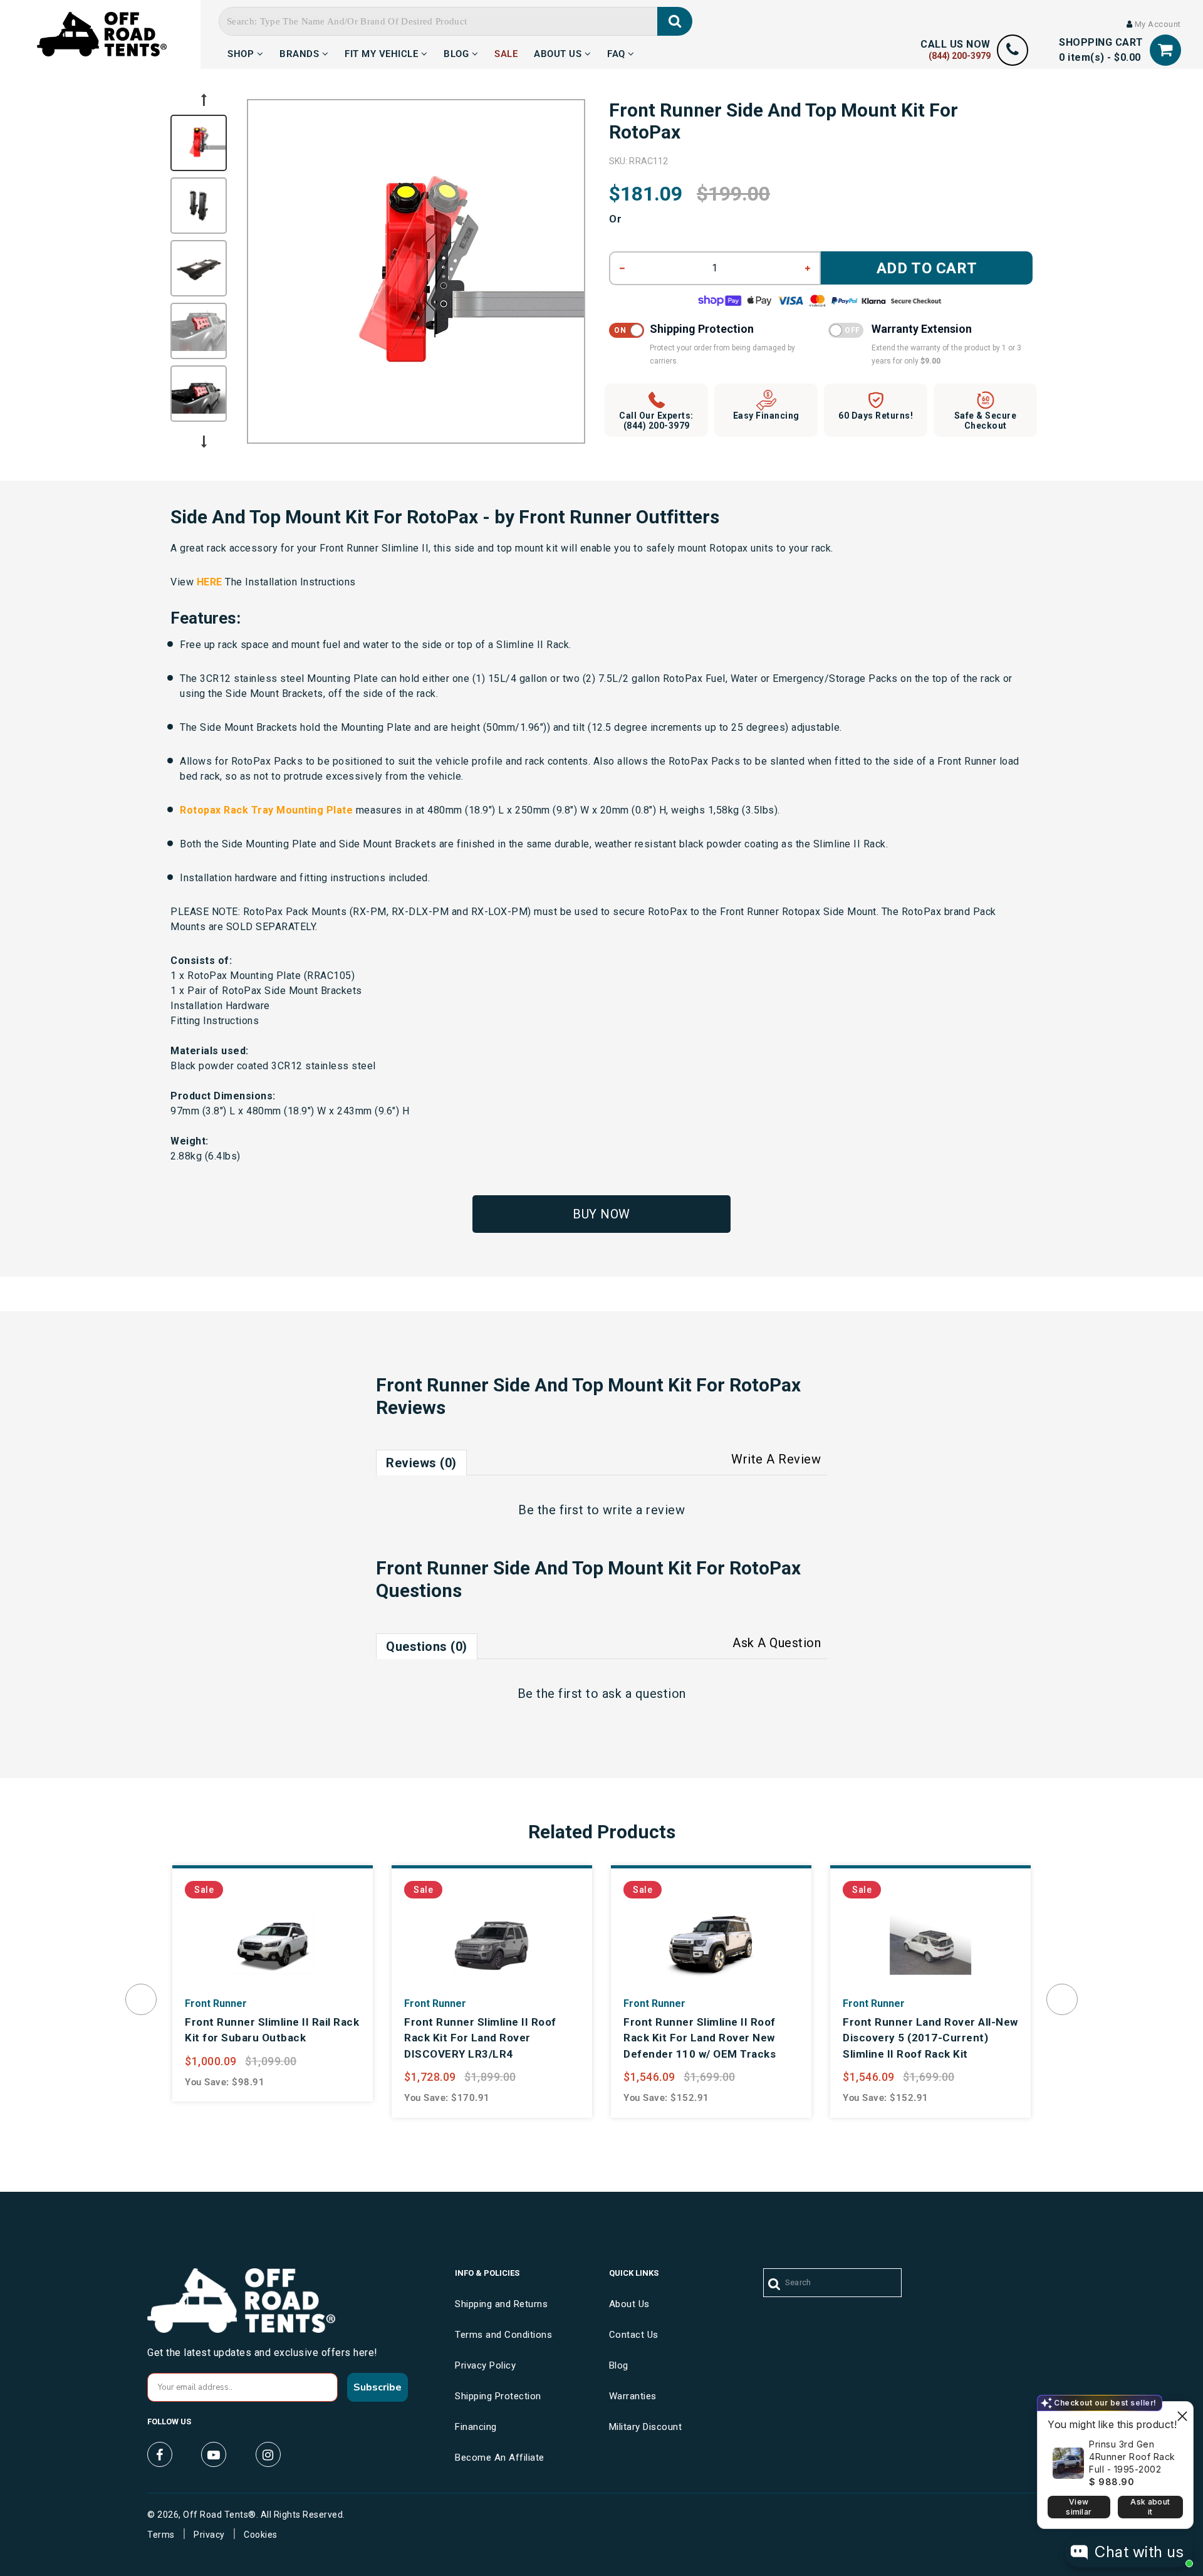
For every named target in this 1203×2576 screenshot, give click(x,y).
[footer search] (775, 2285)
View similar (1079, 2507)
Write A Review (776, 1459)
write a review (644, 1510)
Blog (458, 52)
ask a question (644, 1694)
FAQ (617, 52)
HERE (210, 582)
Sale (506, 52)
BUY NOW (601, 1214)
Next (204, 442)
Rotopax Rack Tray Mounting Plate (266, 810)
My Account (1157, 24)
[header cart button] (1165, 50)
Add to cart (927, 268)
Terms (161, 2535)
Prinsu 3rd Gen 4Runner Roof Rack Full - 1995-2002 (1132, 2457)
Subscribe (378, 2387)
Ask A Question (777, 1643)
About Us (559, 52)
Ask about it (1150, 2507)
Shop (242, 52)
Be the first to (601, 1510)
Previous (204, 100)
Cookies (261, 2535)
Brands (301, 52)
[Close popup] (1182, 2413)
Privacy (209, 2535)
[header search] (675, 21)
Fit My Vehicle (383, 52)
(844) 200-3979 (960, 56)
